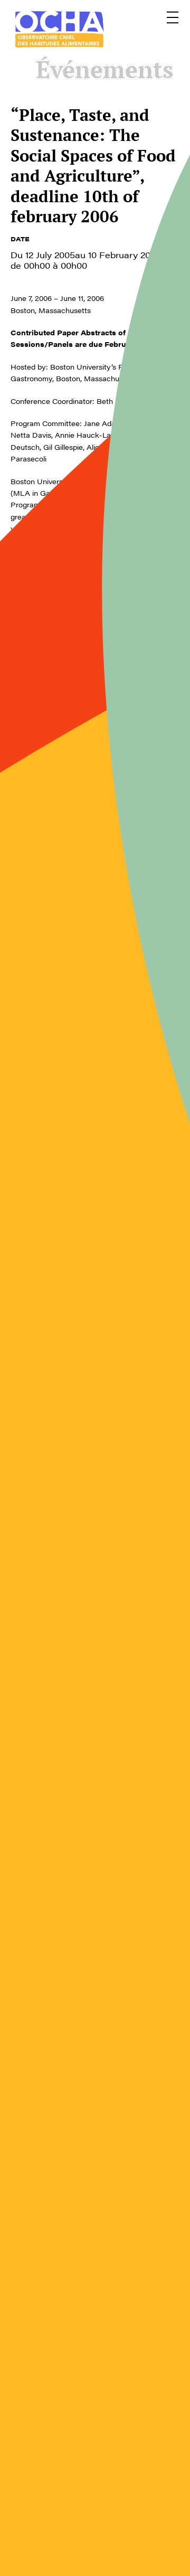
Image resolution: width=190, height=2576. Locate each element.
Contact (26, 2478)
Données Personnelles (121, 2520)
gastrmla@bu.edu (40, 2027)
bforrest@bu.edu (61, 2180)
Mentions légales (129, 2478)
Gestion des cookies (51, 2515)
